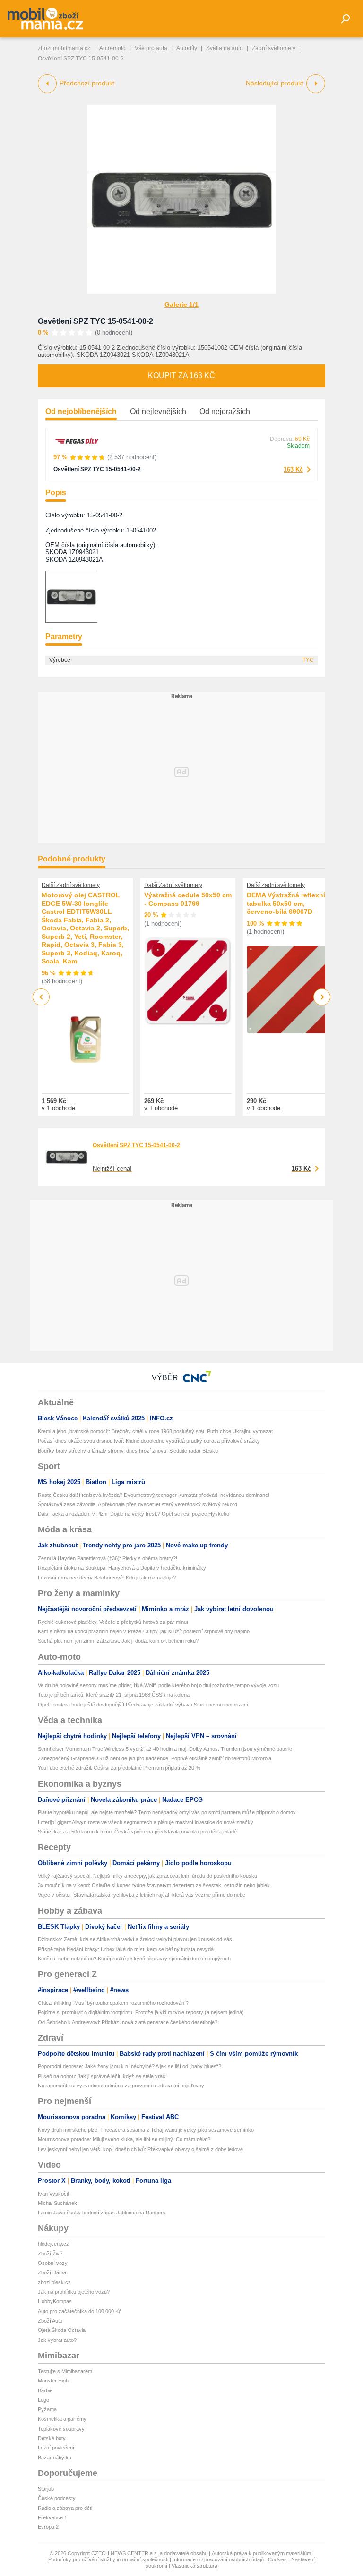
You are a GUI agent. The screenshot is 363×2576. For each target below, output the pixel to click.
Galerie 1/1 (181, 304)
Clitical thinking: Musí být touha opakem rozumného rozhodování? (113, 2003)
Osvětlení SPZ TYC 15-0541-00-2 (95, 321)
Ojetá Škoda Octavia (62, 2330)
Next (322, 997)
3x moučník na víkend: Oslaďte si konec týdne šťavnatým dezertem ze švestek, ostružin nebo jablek (154, 1885)
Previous (41, 997)
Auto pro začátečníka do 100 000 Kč (80, 2311)
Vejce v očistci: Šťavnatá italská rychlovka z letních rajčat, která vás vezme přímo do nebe (142, 1895)
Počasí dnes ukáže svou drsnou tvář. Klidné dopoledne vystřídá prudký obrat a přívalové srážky (149, 1441)
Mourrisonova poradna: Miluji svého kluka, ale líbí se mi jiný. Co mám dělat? (124, 2139)
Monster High (53, 2381)
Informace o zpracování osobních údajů (218, 2559)
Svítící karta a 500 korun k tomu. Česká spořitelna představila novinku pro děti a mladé (137, 1832)
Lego (43, 2400)
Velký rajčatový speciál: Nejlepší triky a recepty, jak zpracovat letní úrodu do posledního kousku (147, 1876)
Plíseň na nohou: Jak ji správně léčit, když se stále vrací (102, 2076)
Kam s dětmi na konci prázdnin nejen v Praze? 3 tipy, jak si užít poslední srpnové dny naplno (144, 1631)
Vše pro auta (151, 48)
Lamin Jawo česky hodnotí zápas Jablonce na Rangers (102, 2213)
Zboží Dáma (52, 2272)
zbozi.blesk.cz (54, 2282)
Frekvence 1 (52, 2517)
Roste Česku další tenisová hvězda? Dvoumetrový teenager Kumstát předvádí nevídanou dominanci (153, 1495)
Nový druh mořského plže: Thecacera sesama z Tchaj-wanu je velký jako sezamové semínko (146, 2130)
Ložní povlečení (56, 2448)
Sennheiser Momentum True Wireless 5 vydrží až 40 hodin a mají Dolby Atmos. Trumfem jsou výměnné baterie (165, 1749)
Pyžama (47, 2409)
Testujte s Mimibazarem (65, 2371)
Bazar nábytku (55, 2458)
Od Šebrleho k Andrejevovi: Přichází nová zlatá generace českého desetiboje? (128, 2022)
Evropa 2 (48, 2527)
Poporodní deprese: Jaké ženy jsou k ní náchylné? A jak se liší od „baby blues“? (130, 2066)
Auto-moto (112, 48)
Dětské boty (52, 2438)
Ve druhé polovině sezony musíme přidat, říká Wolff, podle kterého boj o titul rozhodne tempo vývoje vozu (158, 1685)
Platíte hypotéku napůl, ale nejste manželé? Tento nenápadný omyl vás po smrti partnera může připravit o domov (167, 1812)
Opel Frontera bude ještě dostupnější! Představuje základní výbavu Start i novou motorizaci (143, 1705)
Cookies (277, 2559)
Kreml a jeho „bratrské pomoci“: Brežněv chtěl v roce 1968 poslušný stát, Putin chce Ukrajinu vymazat (155, 1431)
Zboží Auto (50, 2321)
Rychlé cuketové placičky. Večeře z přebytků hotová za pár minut (113, 1622)
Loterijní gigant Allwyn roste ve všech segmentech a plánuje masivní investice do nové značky (146, 1822)
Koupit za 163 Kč (181, 376)
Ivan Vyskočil (53, 2194)
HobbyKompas (55, 2301)
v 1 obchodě (58, 1108)
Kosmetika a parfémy (62, 2419)
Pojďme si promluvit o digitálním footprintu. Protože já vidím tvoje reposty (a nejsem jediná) (141, 2012)
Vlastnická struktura (194, 2566)
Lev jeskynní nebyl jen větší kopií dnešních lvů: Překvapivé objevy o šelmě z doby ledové (140, 2149)
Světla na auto (225, 48)
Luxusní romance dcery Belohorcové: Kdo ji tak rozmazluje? (107, 1578)
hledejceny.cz (53, 2244)
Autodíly (187, 48)
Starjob (46, 2489)
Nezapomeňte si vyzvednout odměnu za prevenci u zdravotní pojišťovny (121, 2086)
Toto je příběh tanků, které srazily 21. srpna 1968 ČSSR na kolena (114, 1695)
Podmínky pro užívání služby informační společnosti (108, 2559)
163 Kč (293, 469)
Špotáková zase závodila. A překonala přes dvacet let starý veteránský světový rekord (138, 1504)
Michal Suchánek (57, 2203)
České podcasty (57, 2498)
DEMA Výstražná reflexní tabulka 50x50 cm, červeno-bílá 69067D (286, 903)
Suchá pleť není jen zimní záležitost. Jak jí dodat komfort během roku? (118, 1641)
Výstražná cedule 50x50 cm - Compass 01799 (188, 899)
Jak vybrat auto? (57, 2340)
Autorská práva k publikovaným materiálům (261, 2553)
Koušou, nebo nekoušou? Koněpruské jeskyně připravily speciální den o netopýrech (134, 1959)
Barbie (45, 2390)
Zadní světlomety (274, 48)
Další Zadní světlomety (71, 885)
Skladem (298, 446)
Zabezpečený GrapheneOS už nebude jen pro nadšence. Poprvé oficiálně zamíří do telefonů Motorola (155, 1758)
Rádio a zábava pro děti (65, 2508)
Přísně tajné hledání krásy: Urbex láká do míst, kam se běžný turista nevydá (126, 1949)
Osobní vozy (53, 2263)
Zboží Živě (50, 2254)
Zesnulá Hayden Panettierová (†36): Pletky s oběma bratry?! (108, 1558)
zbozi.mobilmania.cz (64, 48)
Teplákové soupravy (61, 2429)
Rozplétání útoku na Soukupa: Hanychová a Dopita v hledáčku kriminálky (122, 1568)
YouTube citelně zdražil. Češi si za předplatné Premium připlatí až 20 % (119, 1768)
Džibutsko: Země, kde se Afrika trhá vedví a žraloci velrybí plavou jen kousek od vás (135, 1939)
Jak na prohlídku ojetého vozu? (74, 2292)
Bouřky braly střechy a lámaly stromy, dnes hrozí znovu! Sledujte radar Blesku (128, 1451)
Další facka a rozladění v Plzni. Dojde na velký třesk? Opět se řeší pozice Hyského (134, 1514)
